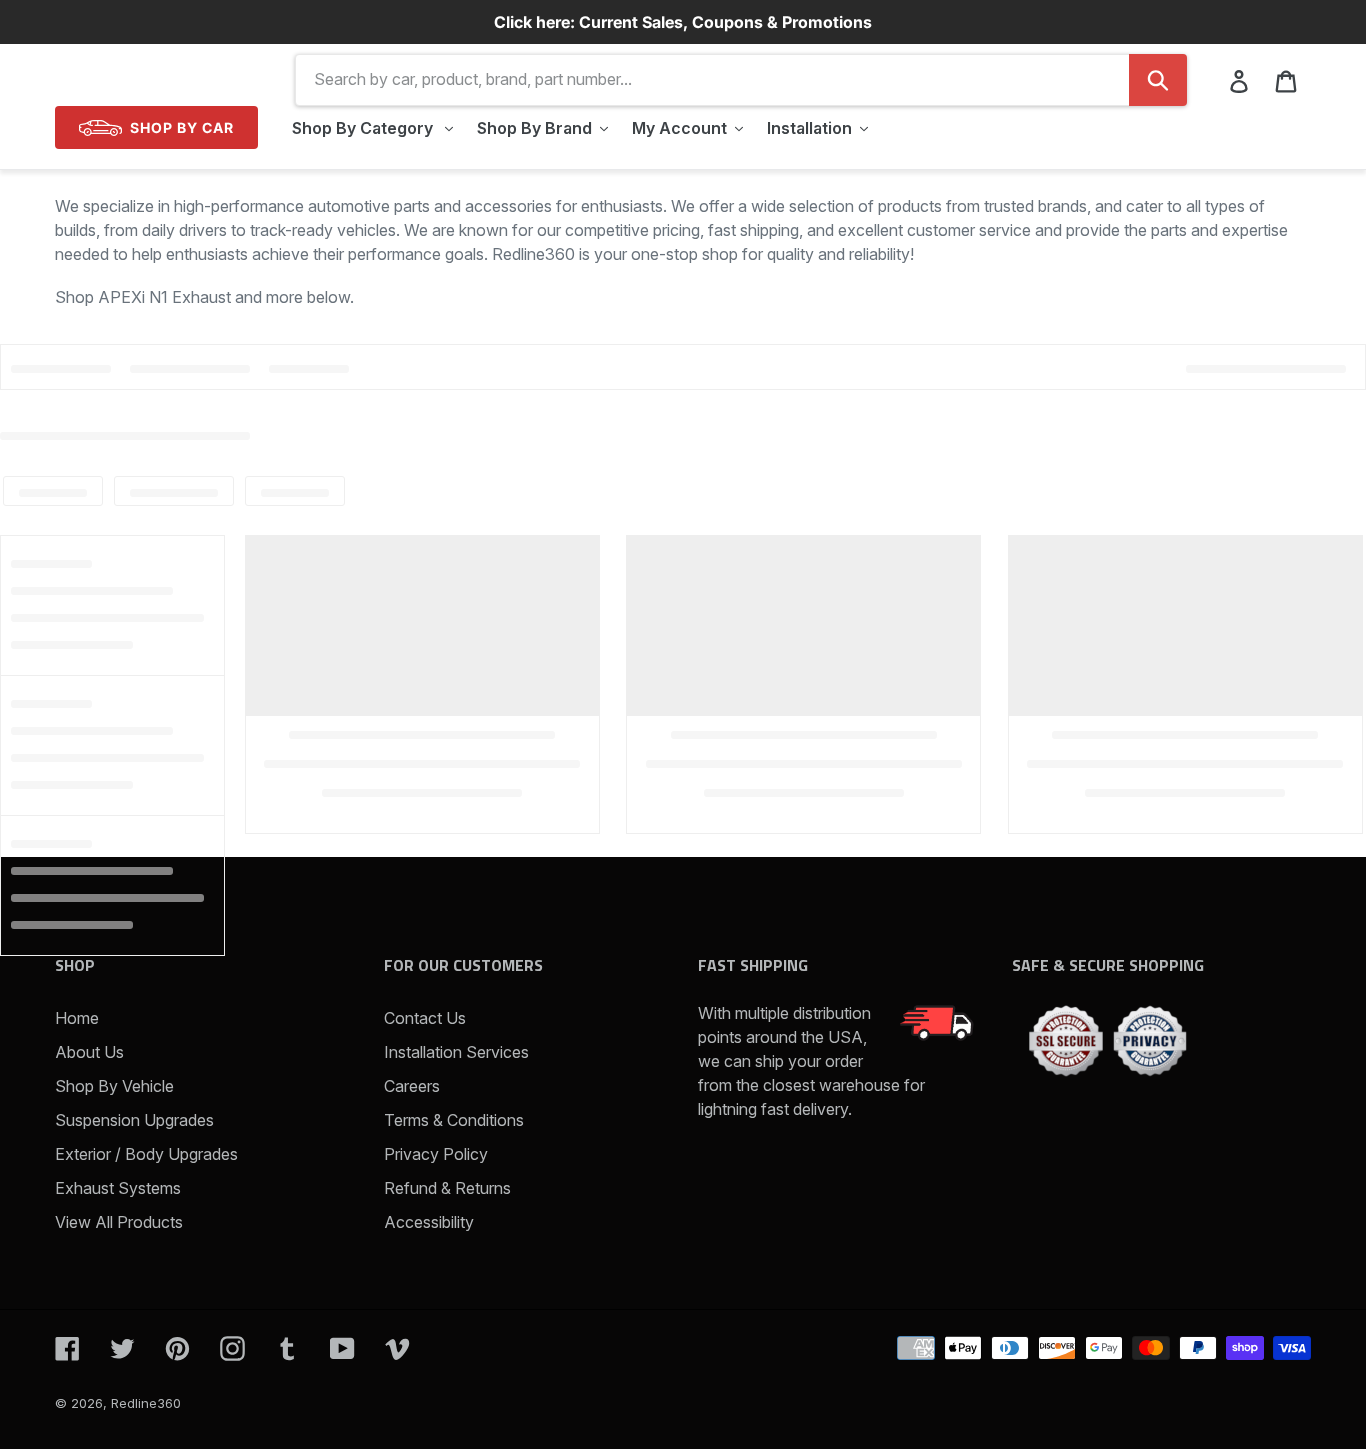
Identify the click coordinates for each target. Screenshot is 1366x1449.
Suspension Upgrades (134, 1120)
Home (77, 1018)
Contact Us (425, 1018)
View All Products (119, 1222)
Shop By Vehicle (114, 1086)
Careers (412, 1086)
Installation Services (456, 1052)
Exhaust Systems (118, 1188)
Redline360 (146, 1403)
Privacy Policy (436, 1154)
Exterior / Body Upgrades (146, 1154)
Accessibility (429, 1222)
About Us (89, 1052)
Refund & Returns (447, 1188)
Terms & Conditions (454, 1120)
